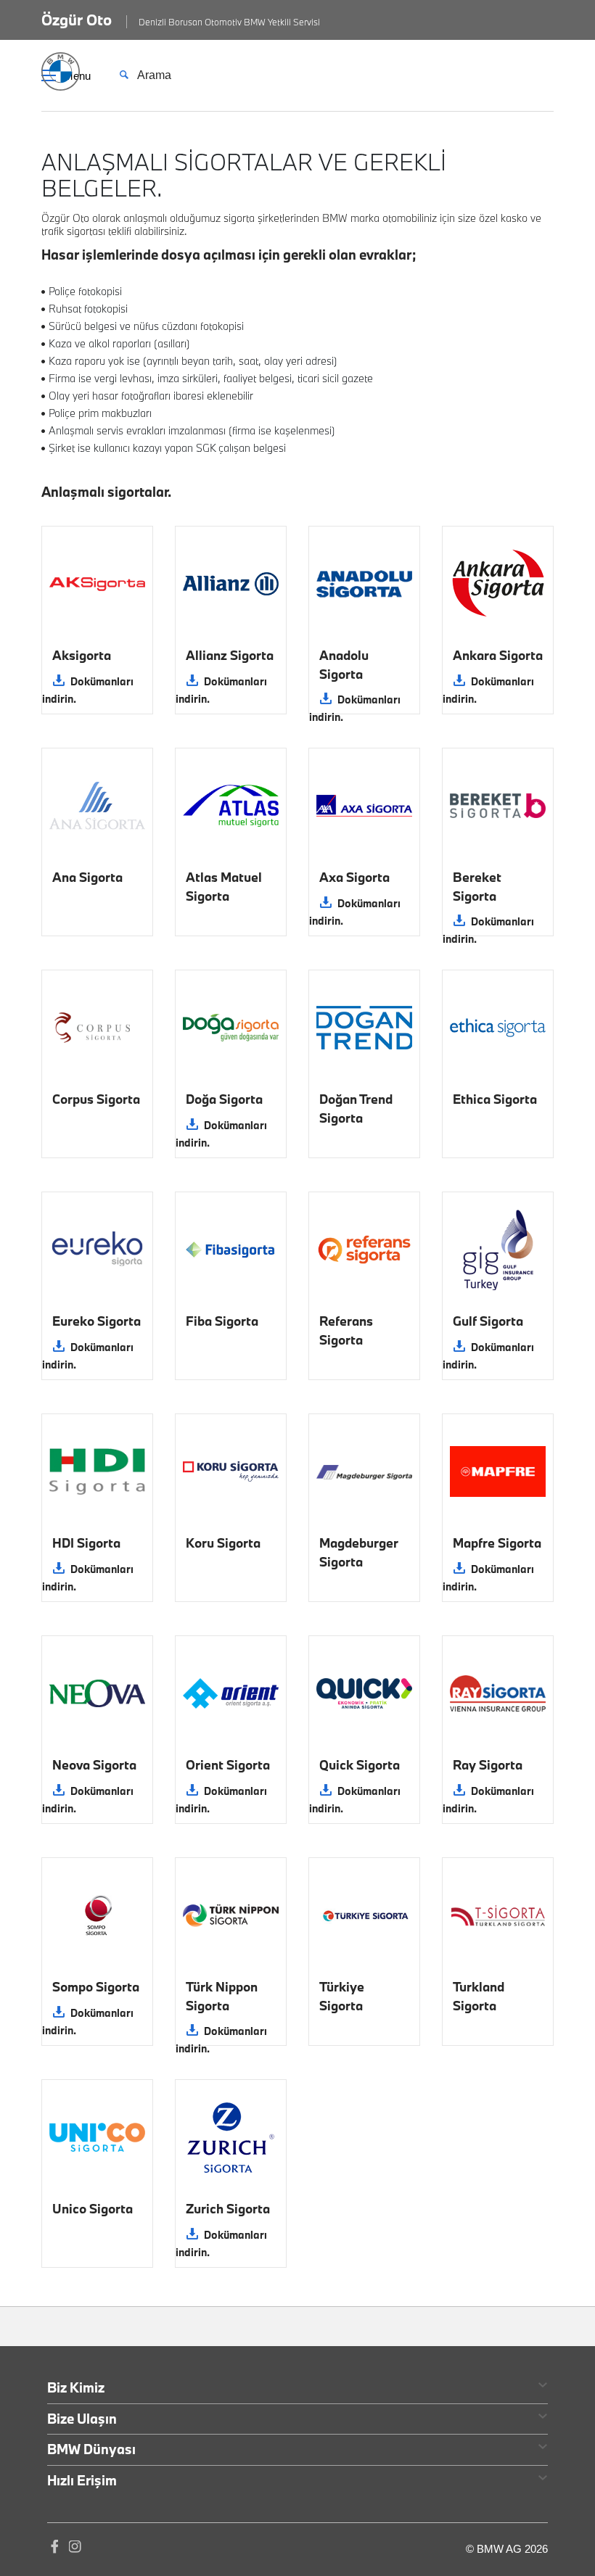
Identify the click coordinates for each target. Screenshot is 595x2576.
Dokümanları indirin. (88, 690)
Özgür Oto (77, 20)
